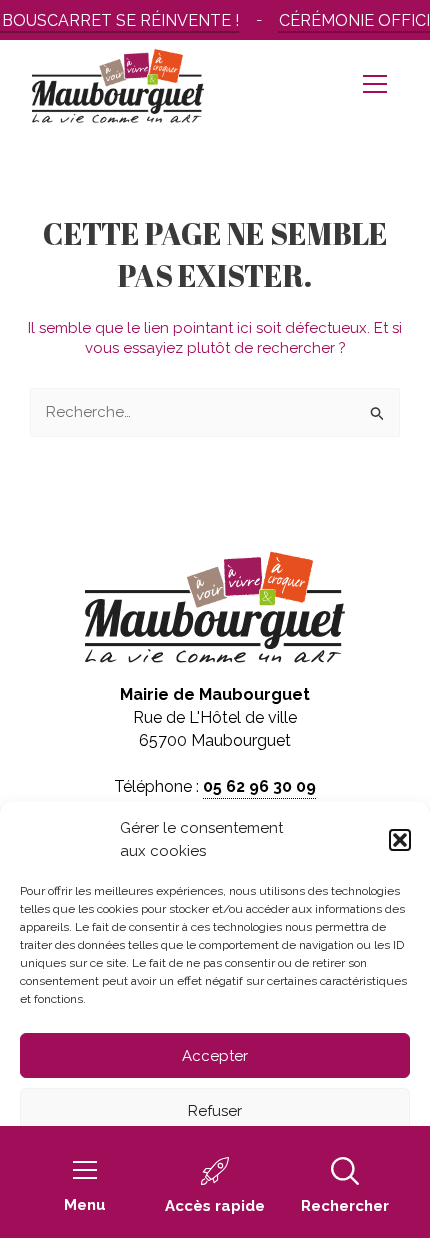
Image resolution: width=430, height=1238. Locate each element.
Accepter (215, 1056)
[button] (400, 840)
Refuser (215, 1111)
